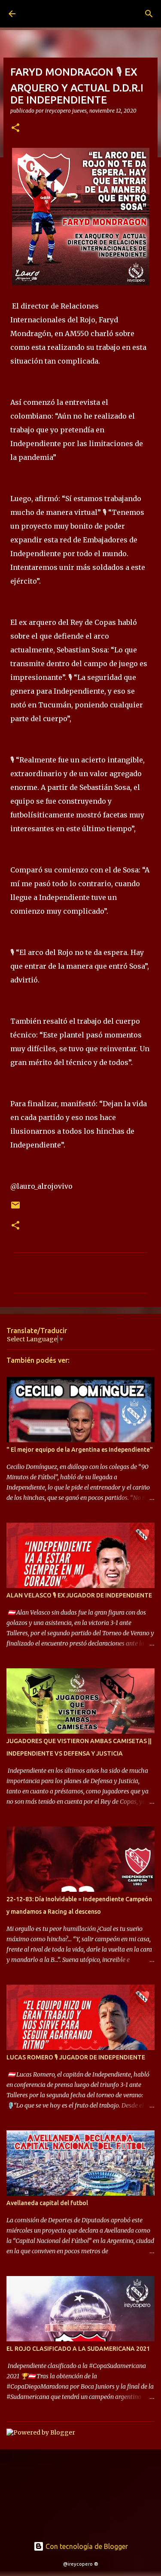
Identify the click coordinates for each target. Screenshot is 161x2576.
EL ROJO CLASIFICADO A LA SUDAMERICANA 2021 (78, 2349)
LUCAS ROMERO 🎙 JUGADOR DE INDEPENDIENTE (76, 2057)
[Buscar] (149, 14)
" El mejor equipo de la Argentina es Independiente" (80, 1450)
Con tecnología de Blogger (86, 2546)
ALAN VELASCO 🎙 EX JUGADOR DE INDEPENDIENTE (79, 1595)
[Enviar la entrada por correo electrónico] (15, 1208)
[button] (15, 128)
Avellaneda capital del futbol (47, 2203)
